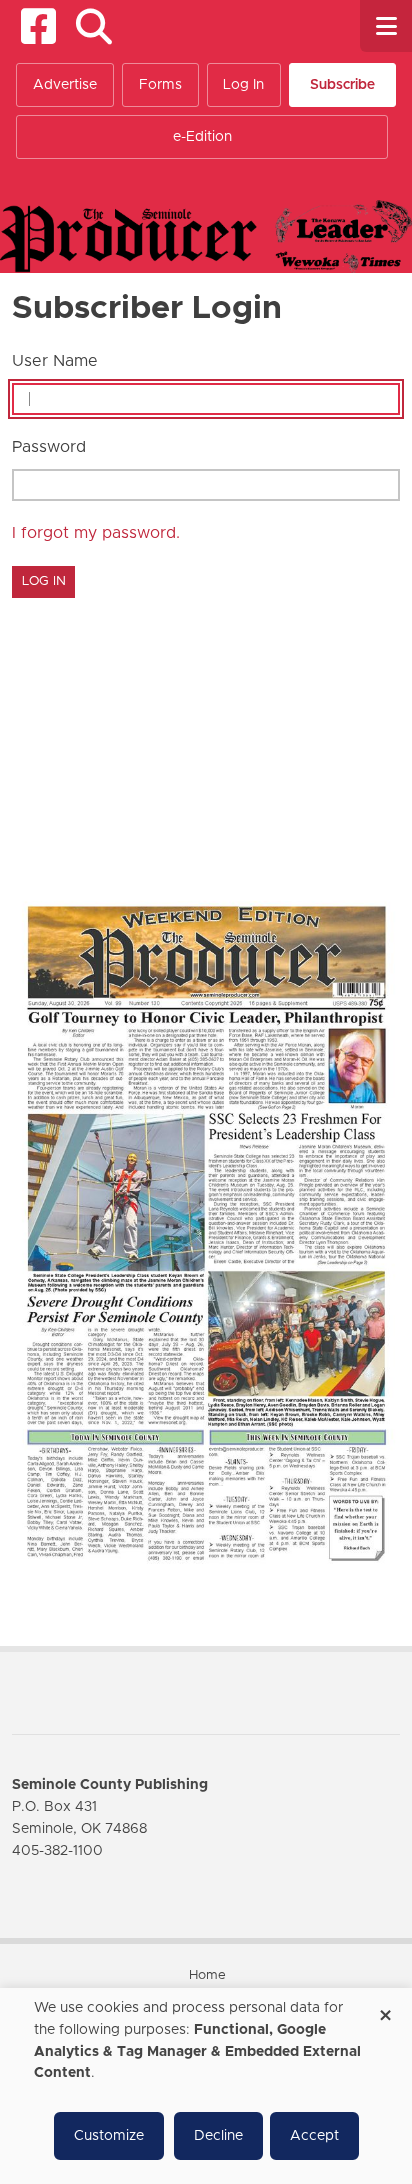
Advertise (65, 85)
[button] (93, 26)
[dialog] (206, 2086)
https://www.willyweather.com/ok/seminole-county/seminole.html (162, 841)
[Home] (206, 236)
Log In (243, 85)
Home (207, 1975)
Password (49, 447)
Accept (314, 2136)
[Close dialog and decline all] (385, 2008)
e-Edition (202, 137)
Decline (218, 2136)
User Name (55, 361)
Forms (160, 85)
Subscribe (342, 85)
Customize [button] (109, 2136)
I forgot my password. (96, 533)
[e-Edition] (206, 1232)
